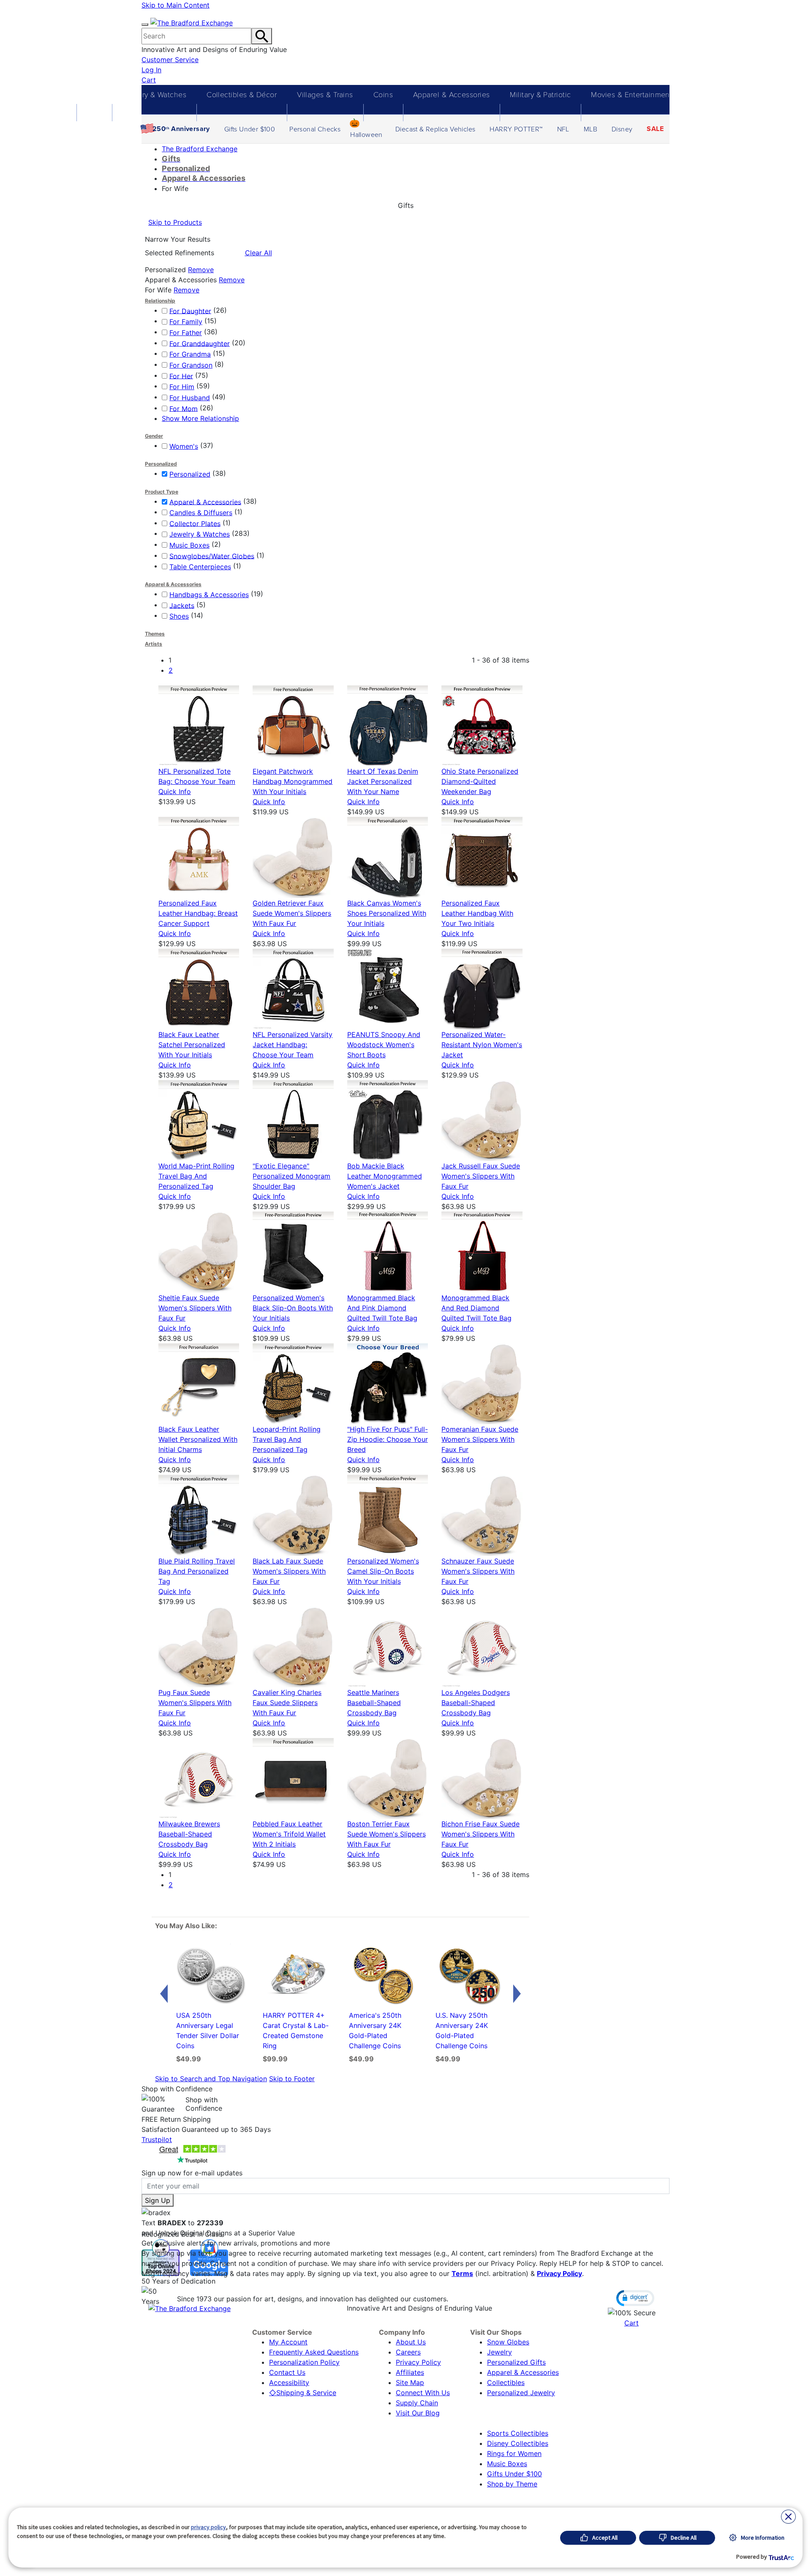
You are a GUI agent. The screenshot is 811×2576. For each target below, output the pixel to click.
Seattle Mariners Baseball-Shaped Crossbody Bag (374, 1703)
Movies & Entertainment (631, 94)
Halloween (366, 134)
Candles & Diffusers (201, 513)
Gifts (94, 94)
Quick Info (175, 791)
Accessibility (289, 2382)
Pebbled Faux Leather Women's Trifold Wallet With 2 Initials (289, 1834)
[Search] (262, 36)
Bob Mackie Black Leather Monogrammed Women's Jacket (385, 1176)
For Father (186, 333)
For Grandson (191, 365)
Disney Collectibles (518, 2443)
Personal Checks (315, 129)
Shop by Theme (512, 2484)
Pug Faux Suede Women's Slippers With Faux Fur (195, 1703)
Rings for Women (514, 2453)
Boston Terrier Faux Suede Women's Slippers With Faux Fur (386, 1834)
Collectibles (506, 2382)
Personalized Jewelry (521, 2393)
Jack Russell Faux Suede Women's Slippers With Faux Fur (481, 1176)
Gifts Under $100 (250, 129)
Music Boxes (189, 545)
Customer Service (170, 60)
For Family (186, 322)
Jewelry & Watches (154, 94)
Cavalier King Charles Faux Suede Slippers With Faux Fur (287, 1703)
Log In (151, 70)
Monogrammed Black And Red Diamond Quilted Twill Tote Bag (476, 1308)
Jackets (182, 605)
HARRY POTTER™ (516, 129)
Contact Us (287, 2372)
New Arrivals (713, 94)
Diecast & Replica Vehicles (435, 129)
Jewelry (499, 2352)
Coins (383, 94)
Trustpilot (157, 2139)
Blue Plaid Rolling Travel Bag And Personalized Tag (197, 1571)
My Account (288, 2342)
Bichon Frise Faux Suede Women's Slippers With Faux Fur (480, 1834)
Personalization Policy (304, 2362)
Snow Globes (508, 2342)
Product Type (162, 492)
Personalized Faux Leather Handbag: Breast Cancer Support (198, 913)
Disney (622, 129)
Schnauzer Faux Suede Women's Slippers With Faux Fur (478, 1571)
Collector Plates (195, 523)
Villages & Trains (325, 94)
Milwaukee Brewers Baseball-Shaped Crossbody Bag (189, 1834)
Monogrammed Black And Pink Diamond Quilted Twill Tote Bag (382, 1308)
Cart (149, 80)
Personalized (161, 464)
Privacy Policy (559, 2273)
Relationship (160, 301)
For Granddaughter (200, 343)
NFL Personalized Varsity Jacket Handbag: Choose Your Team (293, 1045)
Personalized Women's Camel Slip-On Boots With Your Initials (383, 1571)
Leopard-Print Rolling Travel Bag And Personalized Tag (287, 1439)
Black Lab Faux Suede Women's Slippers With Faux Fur (289, 1571)
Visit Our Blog (418, 2413)
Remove (201, 270)
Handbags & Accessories (209, 595)
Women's (184, 446)
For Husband (190, 398)
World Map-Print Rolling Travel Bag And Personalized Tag (196, 1176)
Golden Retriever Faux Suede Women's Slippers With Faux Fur (292, 913)
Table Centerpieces (200, 567)
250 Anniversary (181, 129)
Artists (154, 644)
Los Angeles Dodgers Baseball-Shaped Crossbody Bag (476, 1703)
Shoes (179, 616)
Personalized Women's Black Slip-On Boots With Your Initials (293, 1308)
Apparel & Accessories (451, 94)
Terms (462, 2273)
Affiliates (410, 2372)
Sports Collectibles (518, 2433)
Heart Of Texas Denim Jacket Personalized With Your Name (383, 781)
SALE (655, 129)
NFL (563, 129)
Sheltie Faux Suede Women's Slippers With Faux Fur (195, 1308)
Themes (155, 634)
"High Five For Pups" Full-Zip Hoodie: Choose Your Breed (388, 1439)
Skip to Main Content (176, 5)
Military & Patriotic (540, 94)
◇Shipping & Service (303, 2393)
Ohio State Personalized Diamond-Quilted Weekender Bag (480, 781)
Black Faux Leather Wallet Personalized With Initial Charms (198, 1439)
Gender (154, 436)
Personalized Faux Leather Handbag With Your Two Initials (477, 913)
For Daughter (190, 311)
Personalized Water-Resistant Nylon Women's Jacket (482, 1045)
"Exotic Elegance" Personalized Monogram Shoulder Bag (291, 1176)
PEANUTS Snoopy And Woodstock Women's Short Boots (384, 1045)
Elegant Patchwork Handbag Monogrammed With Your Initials (293, 781)
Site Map (410, 2382)
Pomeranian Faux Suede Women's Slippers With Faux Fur (480, 1439)
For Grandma (190, 354)
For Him (182, 387)
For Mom (184, 408)
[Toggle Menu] (145, 25)
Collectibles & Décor (242, 94)
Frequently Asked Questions (314, 2352)
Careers (408, 2352)
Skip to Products (175, 222)
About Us (411, 2342)
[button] (635, 2298)
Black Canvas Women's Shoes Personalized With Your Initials (387, 913)
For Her (181, 376)
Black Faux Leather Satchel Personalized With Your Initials (192, 1045)
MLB (591, 129)
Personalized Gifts (516, 2362)
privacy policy (208, 2527)
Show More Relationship (200, 418)
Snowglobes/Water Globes (212, 556)
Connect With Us (423, 2393)
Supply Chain (417, 2403)
